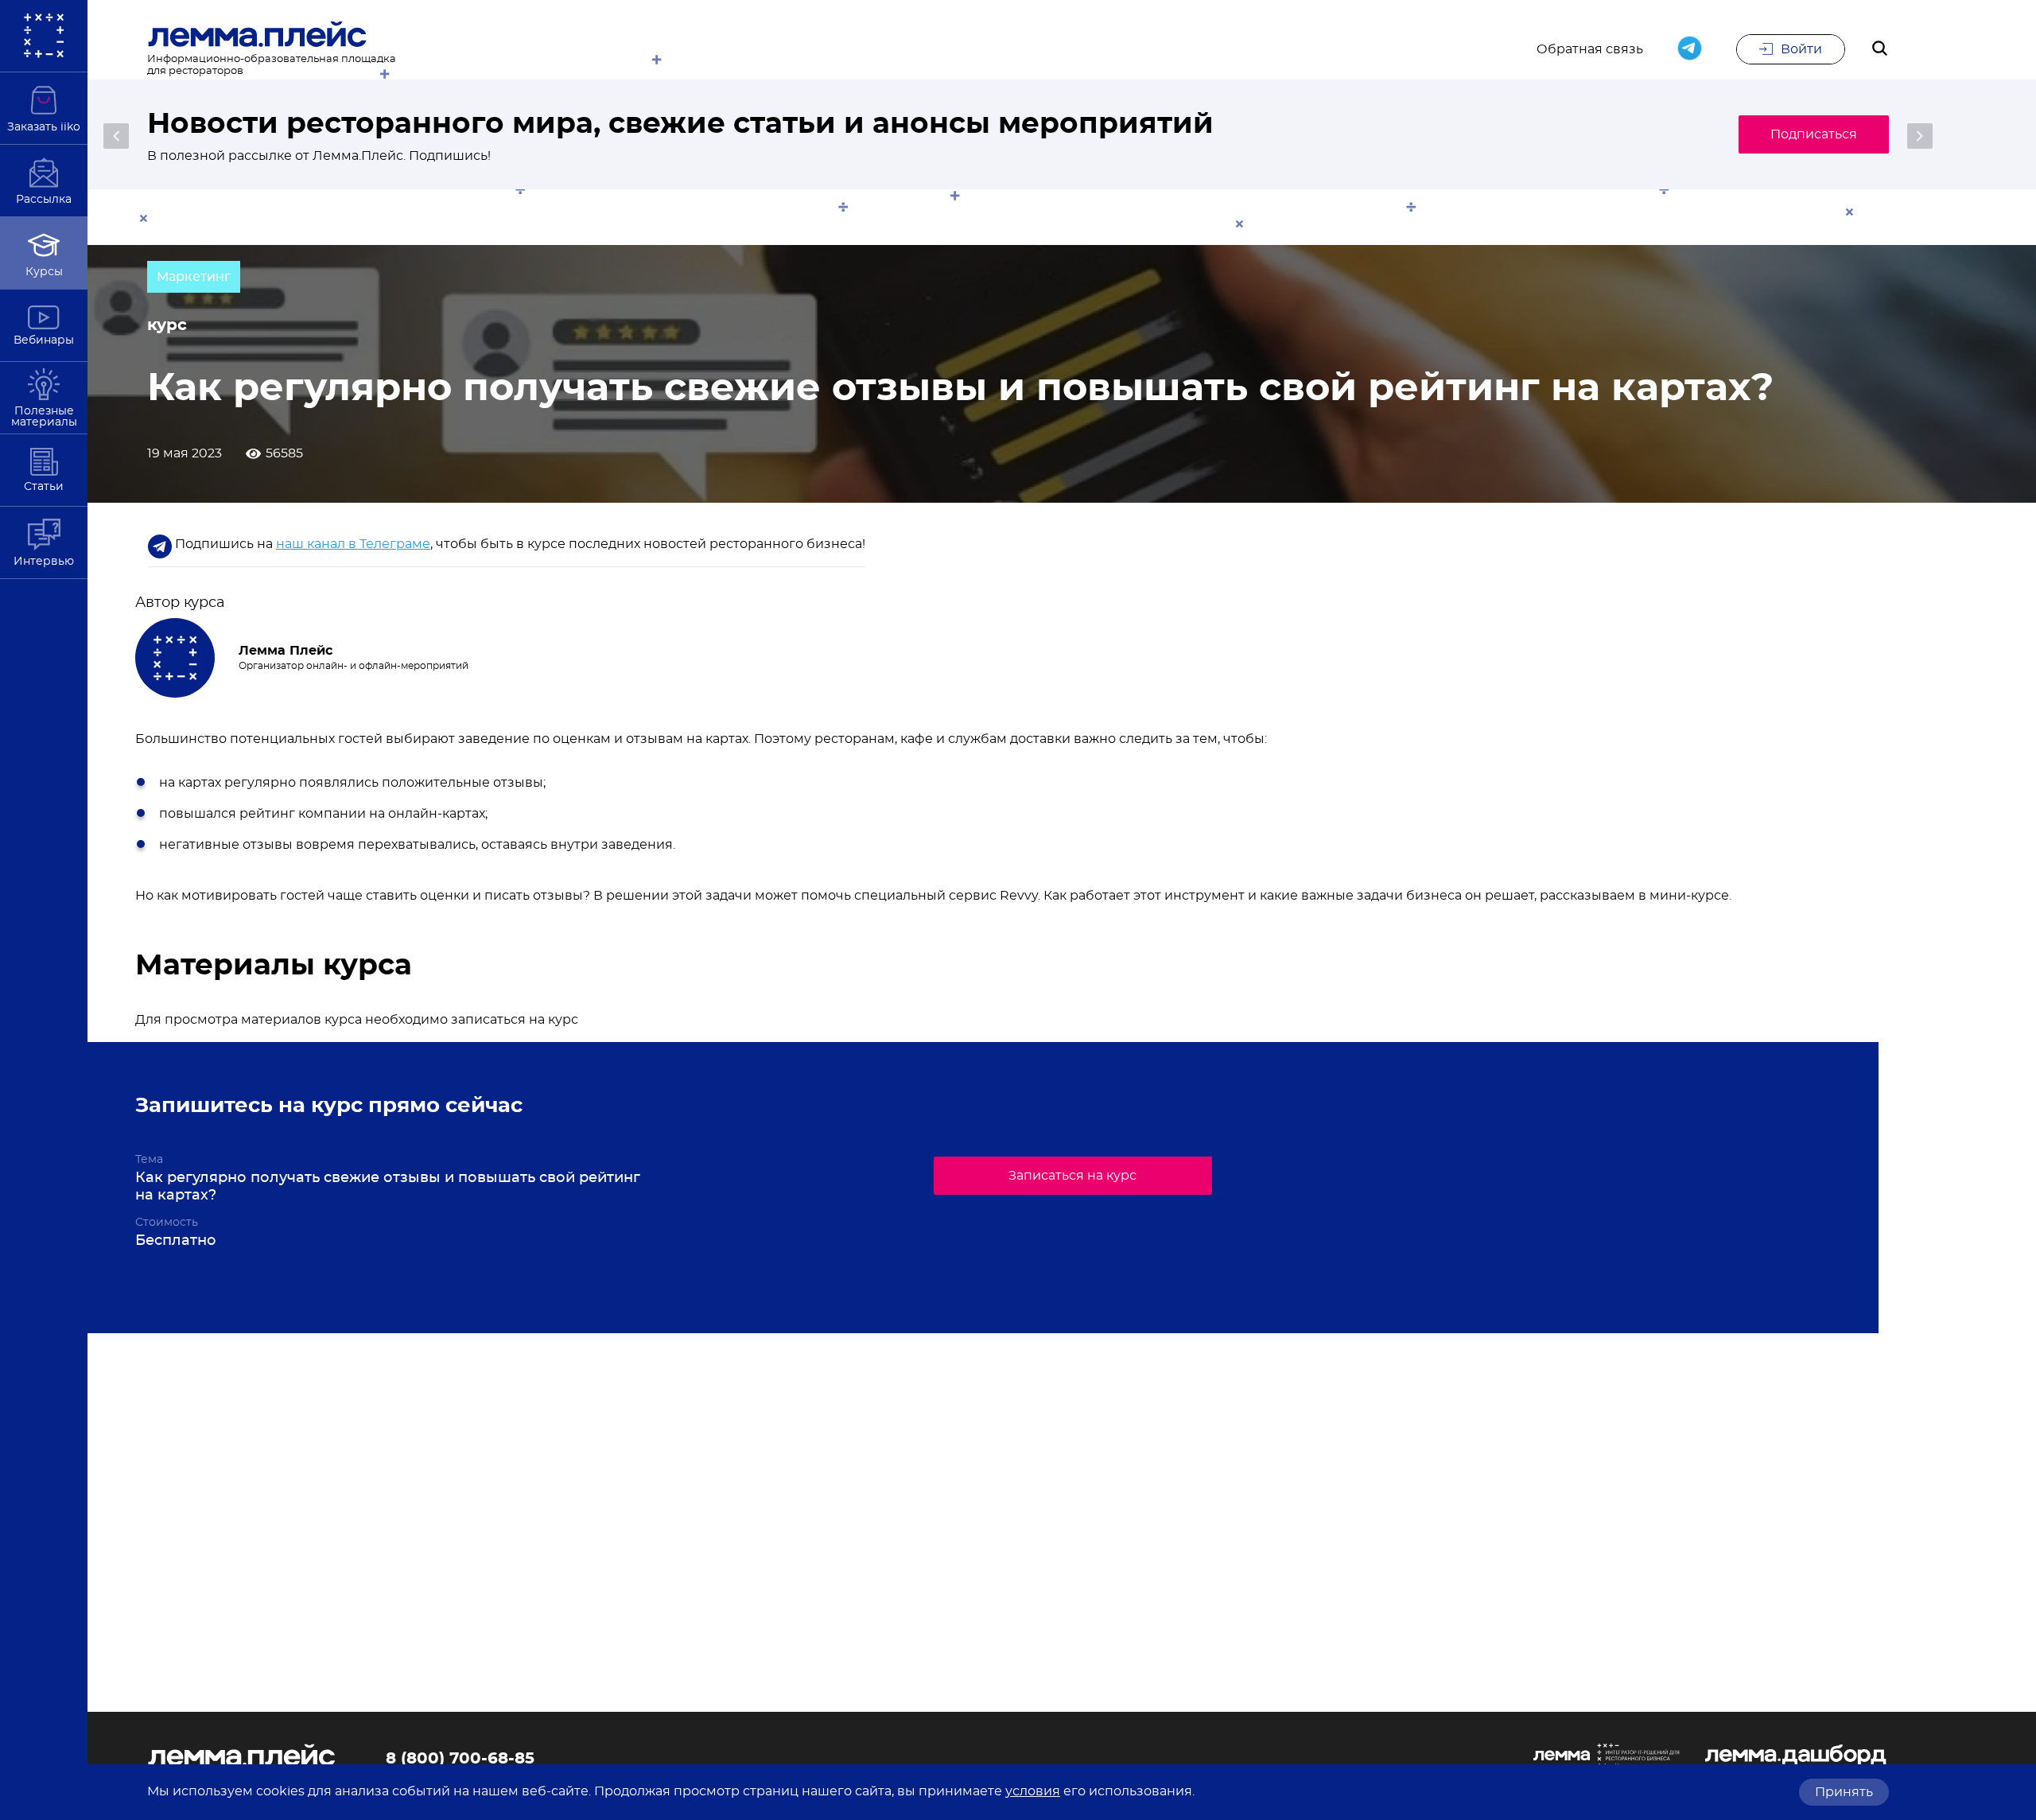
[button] (116, 136)
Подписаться (1814, 134)
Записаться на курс (1072, 1176)
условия (1033, 1791)
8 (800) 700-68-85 (460, 1759)
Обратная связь (1590, 49)
